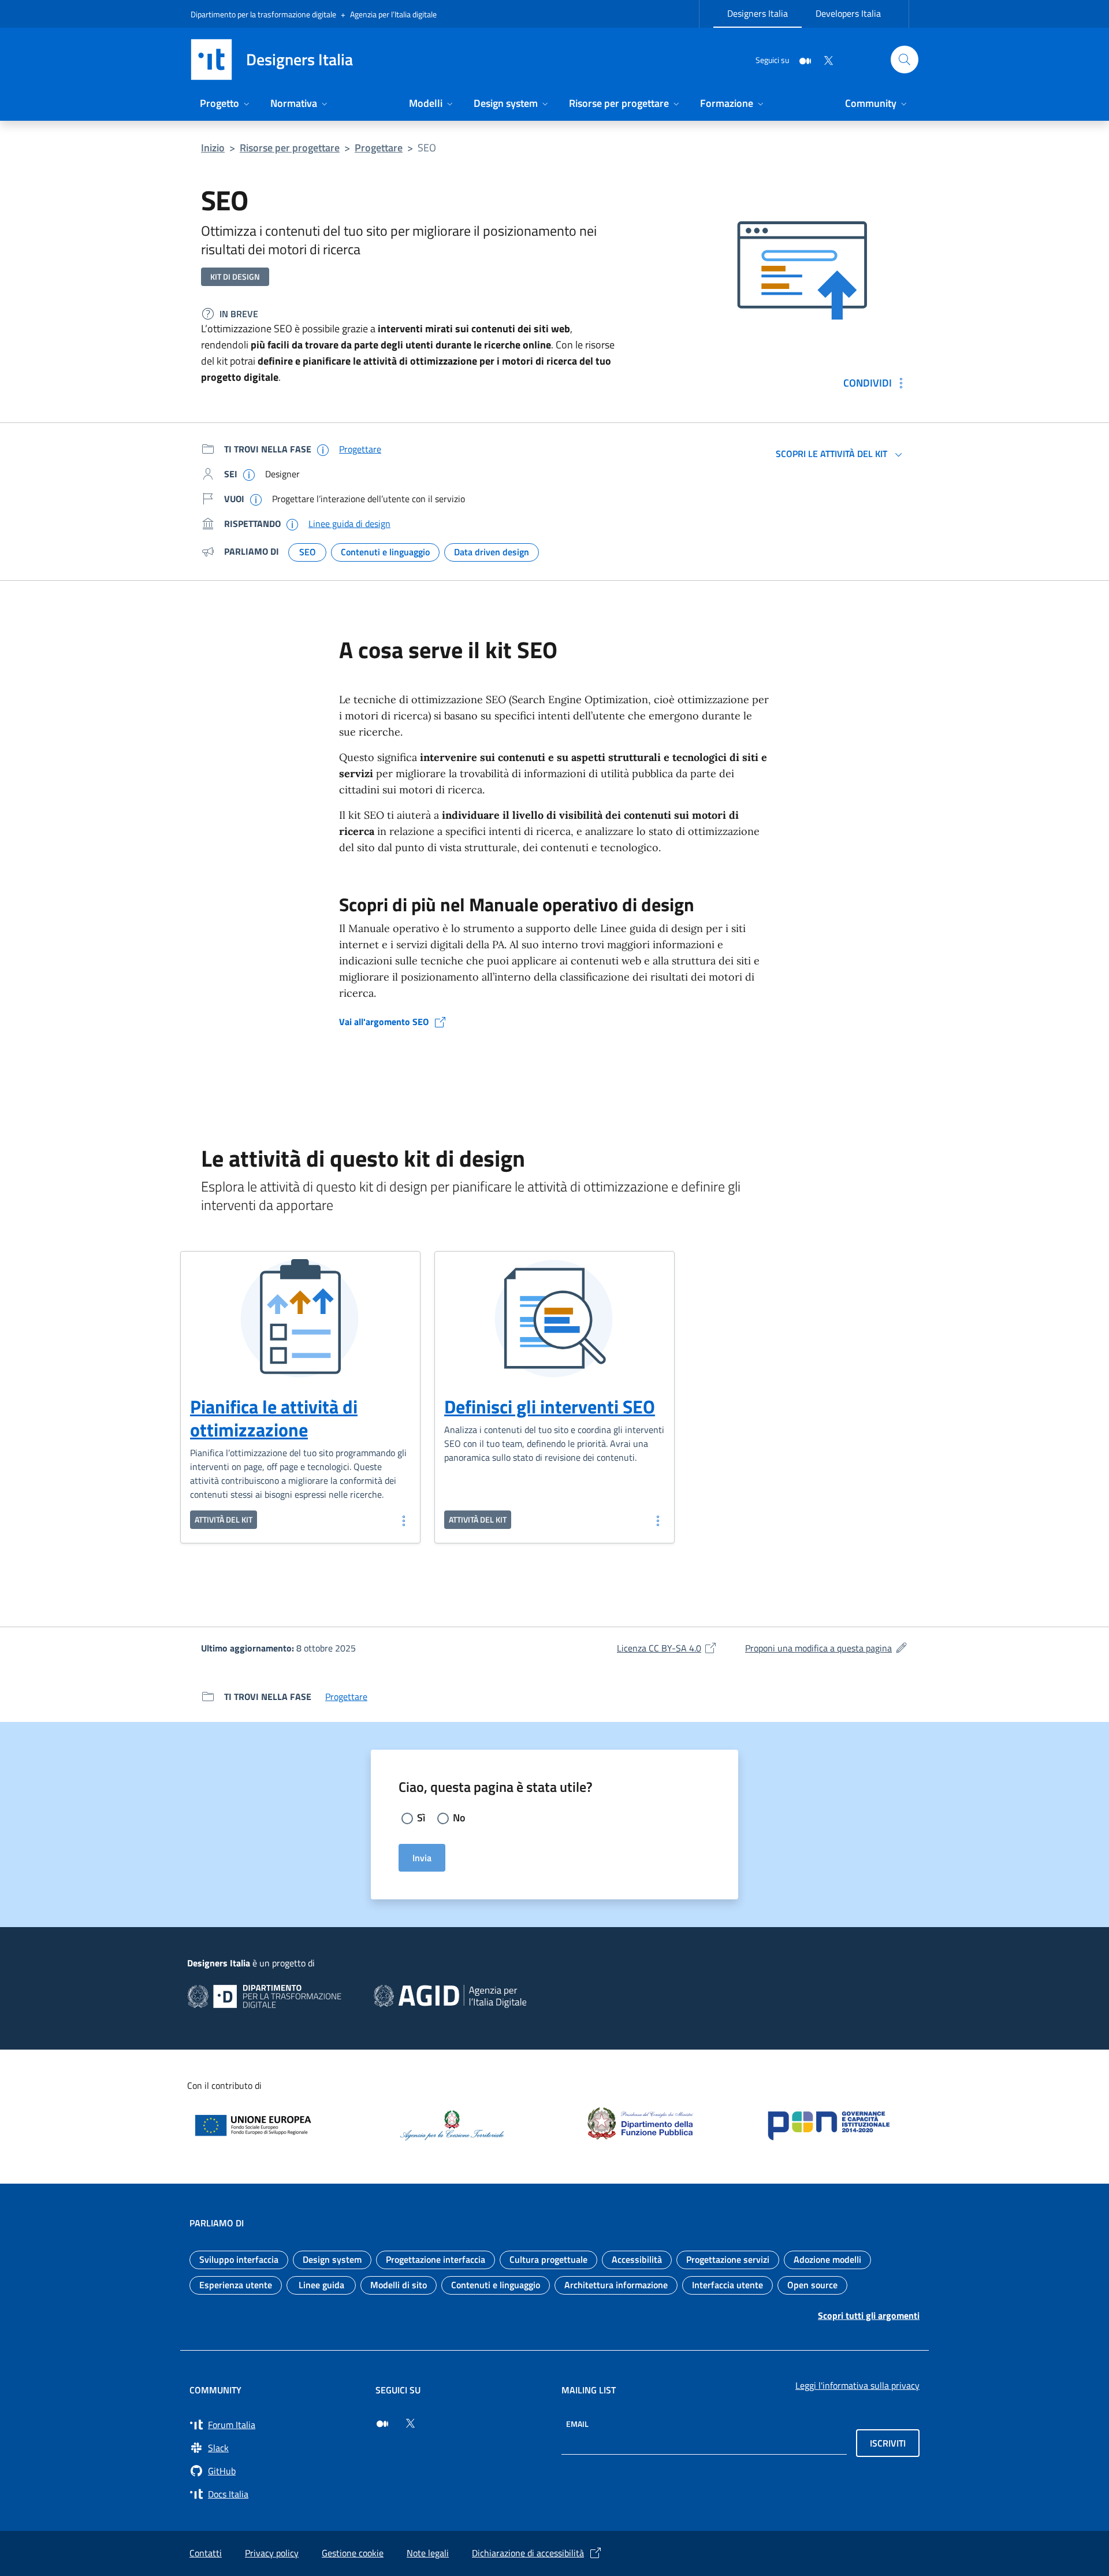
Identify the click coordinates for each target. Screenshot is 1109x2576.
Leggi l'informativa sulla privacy (857, 2385)
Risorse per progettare (290, 148)
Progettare (379, 148)
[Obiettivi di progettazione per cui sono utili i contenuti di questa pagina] (256, 499)
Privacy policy (272, 2553)
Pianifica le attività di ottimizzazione (274, 1418)
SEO (427, 148)
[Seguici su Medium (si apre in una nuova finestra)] (382, 2423)
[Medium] (801, 59)
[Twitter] (824, 59)
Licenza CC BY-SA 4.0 (667, 1648)
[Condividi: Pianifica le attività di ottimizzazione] (403, 1520)
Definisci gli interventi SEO (550, 1406)
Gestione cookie (353, 2553)
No (459, 1818)
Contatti (206, 2553)
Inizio (213, 148)
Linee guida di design (349, 524)
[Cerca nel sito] (905, 60)
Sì (421, 1818)
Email (577, 2424)
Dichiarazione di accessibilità (528, 2553)
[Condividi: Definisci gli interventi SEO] (657, 1520)
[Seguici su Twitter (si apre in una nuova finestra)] (410, 2423)
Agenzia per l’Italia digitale (393, 14)
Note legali (428, 2553)
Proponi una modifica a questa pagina (827, 1648)
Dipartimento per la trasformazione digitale (263, 14)
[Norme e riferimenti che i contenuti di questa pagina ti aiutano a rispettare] (292, 524)
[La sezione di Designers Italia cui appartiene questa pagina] (323, 450)
